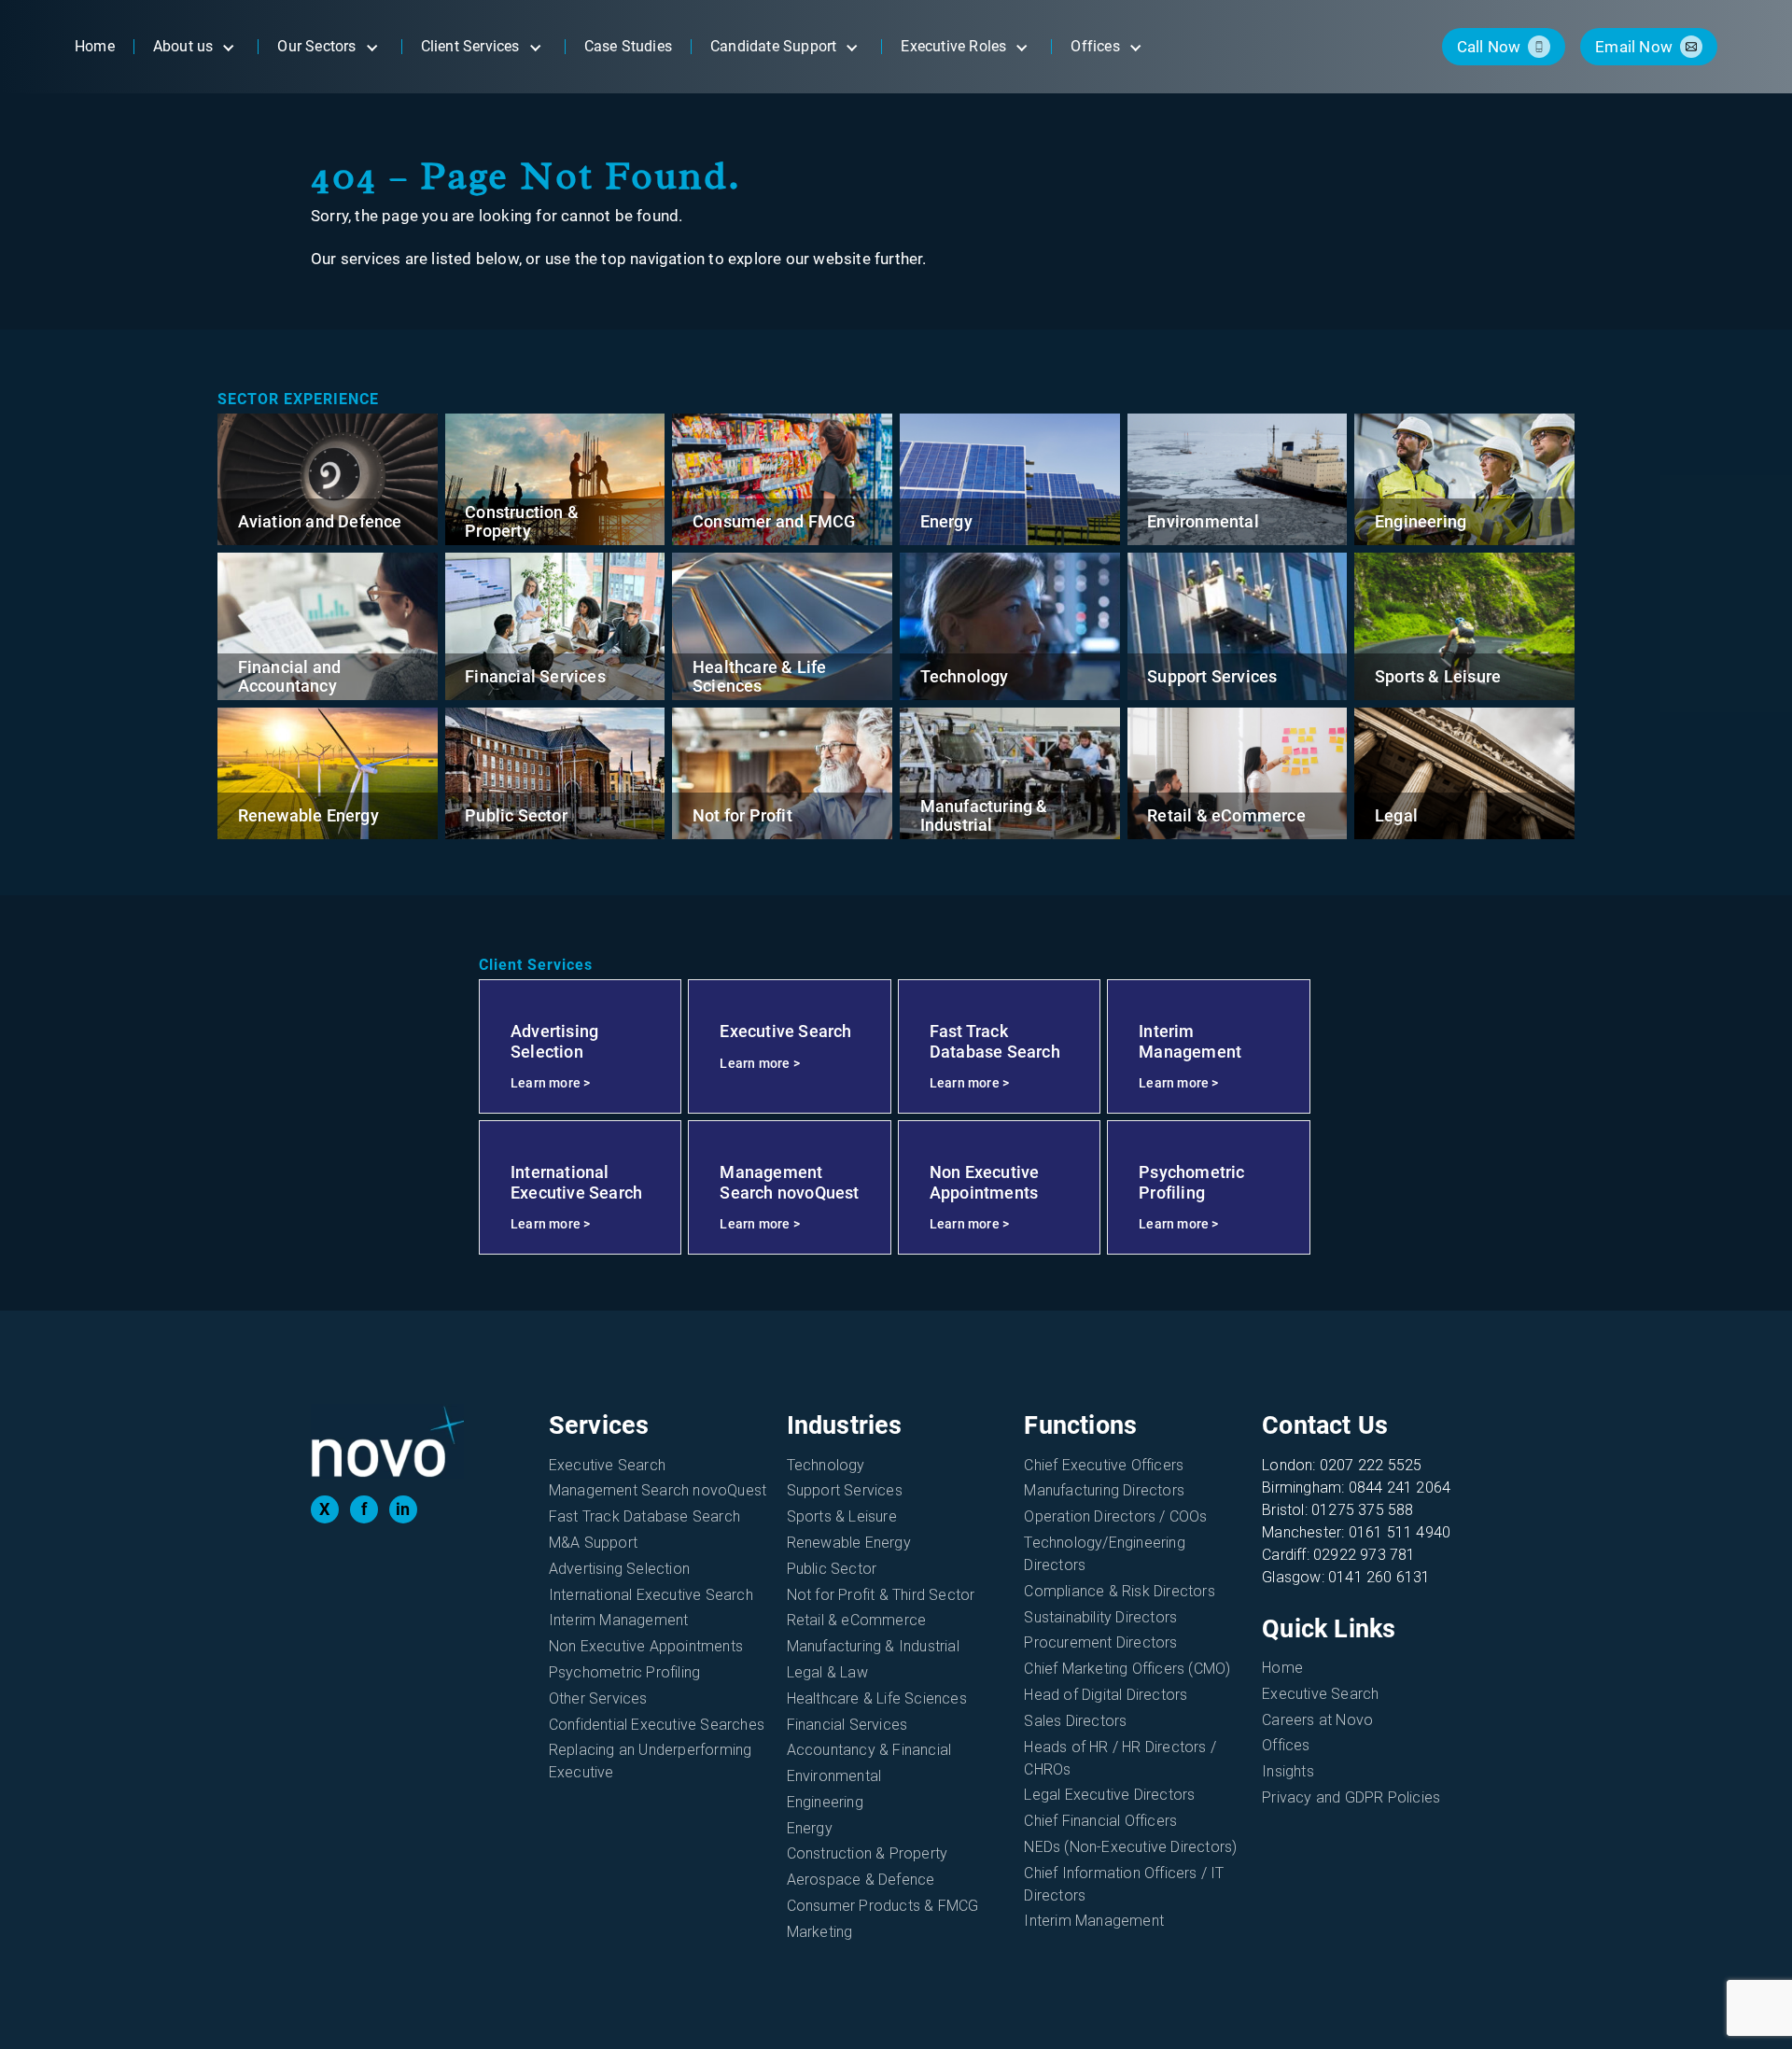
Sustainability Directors (1100, 1617)
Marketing (820, 1932)
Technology (965, 676)
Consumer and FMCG (774, 521)
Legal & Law (827, 1672)
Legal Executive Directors (1109, 1795)
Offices (1286, 1745)
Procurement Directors (1100, 1642)
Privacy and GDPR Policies (1351, 1797)
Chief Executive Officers (1104, 1465)
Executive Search (607, 1465)
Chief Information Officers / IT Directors (1124, 1884)
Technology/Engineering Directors (1104, 1554)
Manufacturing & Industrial (984, 815)
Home (1282, 1668)
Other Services (598, 1698)
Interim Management (619, 1620)
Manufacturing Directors (1104, 1490)
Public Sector (516, 815)
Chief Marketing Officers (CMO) (1127, 1669)
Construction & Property (522, 521)
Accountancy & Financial (869, 1750)
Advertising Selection (619, 1569)
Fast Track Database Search (644, 1516)
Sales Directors (1075, 1721)
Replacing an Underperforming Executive (651, 1761)
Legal (1396, 815)
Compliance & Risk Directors (1119, 1591)
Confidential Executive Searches (657, 1725)
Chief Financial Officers (1100, 1821)
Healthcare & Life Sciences (759, 676)
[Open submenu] (228, 47)
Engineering (1421, 521)
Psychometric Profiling (624, 1672)
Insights (1288, 1771)
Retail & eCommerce (1226, 815)
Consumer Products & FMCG (883, 1906)
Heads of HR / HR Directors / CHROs (1120, 1758)
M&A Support (593, 1543)
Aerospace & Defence (861, 1880)
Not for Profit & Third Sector (881, 1595)
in (403, 1509)
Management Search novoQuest (658, 1490)
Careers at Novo (1317, 1720)
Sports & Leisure (1438, 676)
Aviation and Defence (320, 521)
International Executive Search (651, 1595)
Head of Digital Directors (1106, 1695)
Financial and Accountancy (290, 676)
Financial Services (535, 676)
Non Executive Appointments (646, 1646)
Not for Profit (742, 815)
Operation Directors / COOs (1115, 1516)
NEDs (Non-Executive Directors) (1130, 1847)
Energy (946, 521)
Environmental (1203, 521)
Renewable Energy (308, 815)
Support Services (1212, 676)
